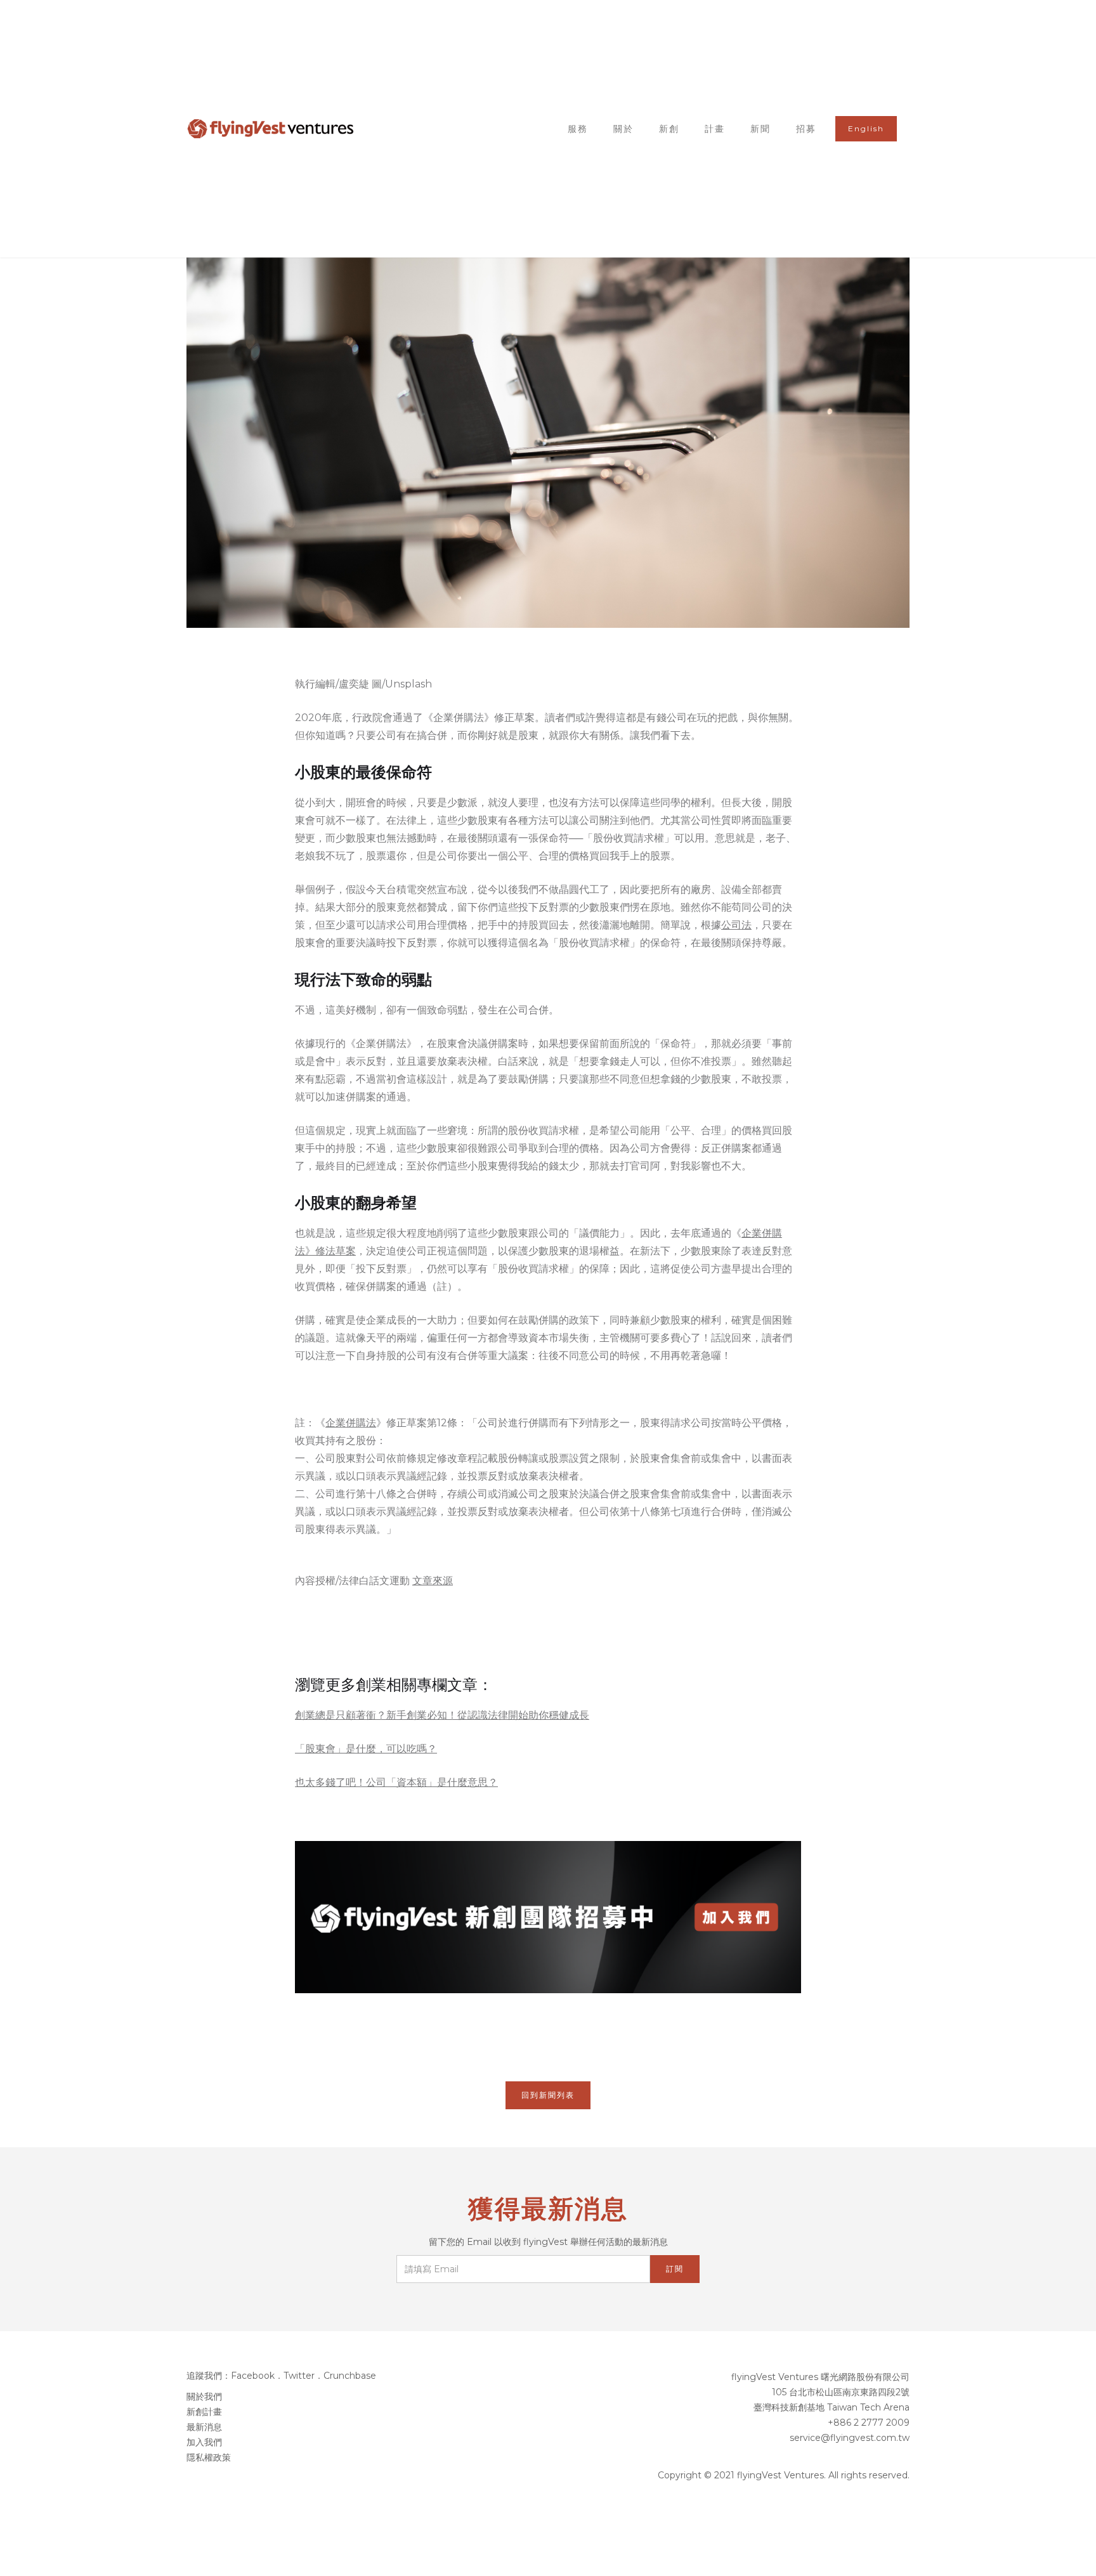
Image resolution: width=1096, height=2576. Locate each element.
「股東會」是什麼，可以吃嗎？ (366, 1749)
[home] (271, 129)
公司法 (736, 925)
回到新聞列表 (548, 2095)
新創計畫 (204, 2412)
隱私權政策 (209, 2457)
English (866, 128)
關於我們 (204, 2397)
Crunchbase (350, 2376)
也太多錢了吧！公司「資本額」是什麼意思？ (396, 1782)
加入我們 (204, 2442)
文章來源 (433, 1581)
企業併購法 (351, 1423)
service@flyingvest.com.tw (850, 2438)
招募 (806, 129)
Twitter (299, 2376)
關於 (623, 129)
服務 (578, 129)
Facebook (253, 2376)
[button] (715, 129)
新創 (669, 129)
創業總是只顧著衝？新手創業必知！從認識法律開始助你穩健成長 (442, 1715)
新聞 (760, 129)
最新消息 (204, 2427)
